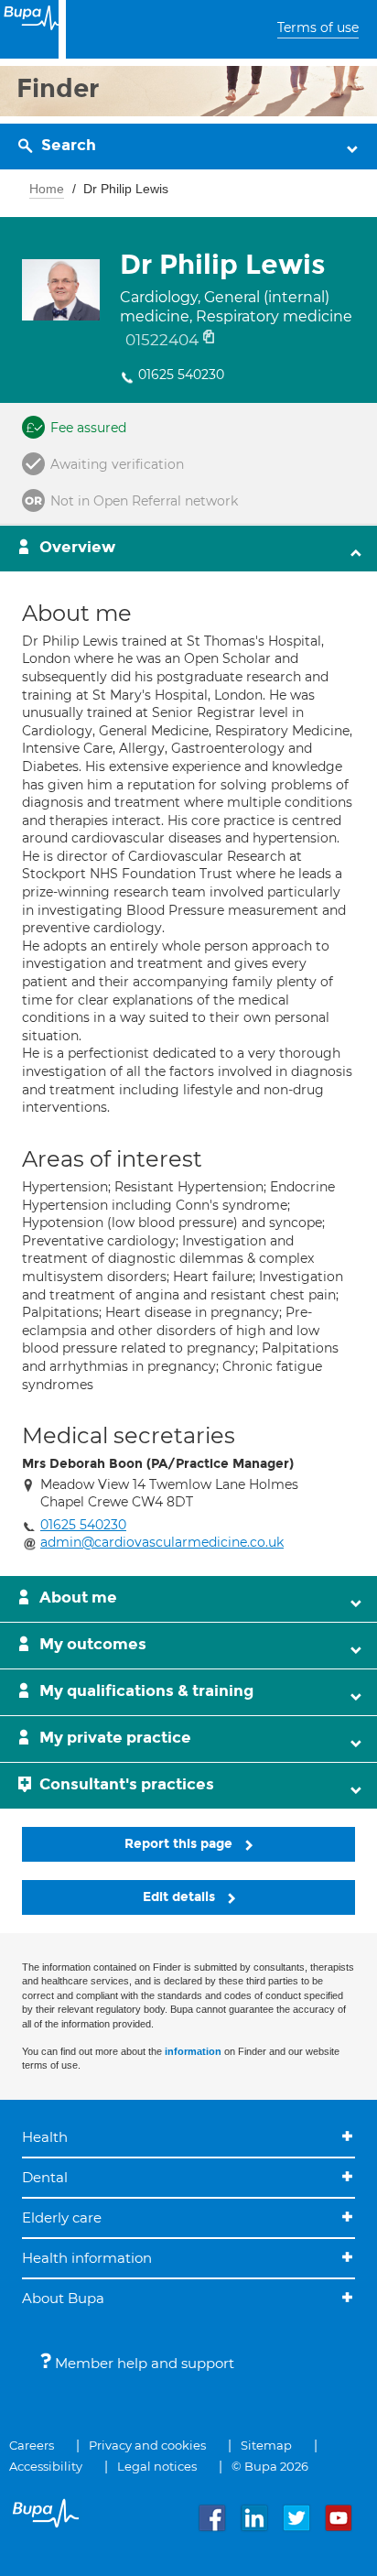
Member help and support (143, 2363)
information (193, 2051)
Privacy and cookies (147, 2445)
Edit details (181, 1897)
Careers (32, 2445)
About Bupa (63, 2298)
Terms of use (318, 27)
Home (47, 189)
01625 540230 (181, 375)
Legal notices (157, 2466)
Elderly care (62, 2217)
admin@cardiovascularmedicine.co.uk (162, 1542)
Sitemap (266, 2445)
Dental (45, 2177)
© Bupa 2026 (270, 2466)
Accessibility (46, 2466)
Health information (87, 2258)
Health (45, 2137)
